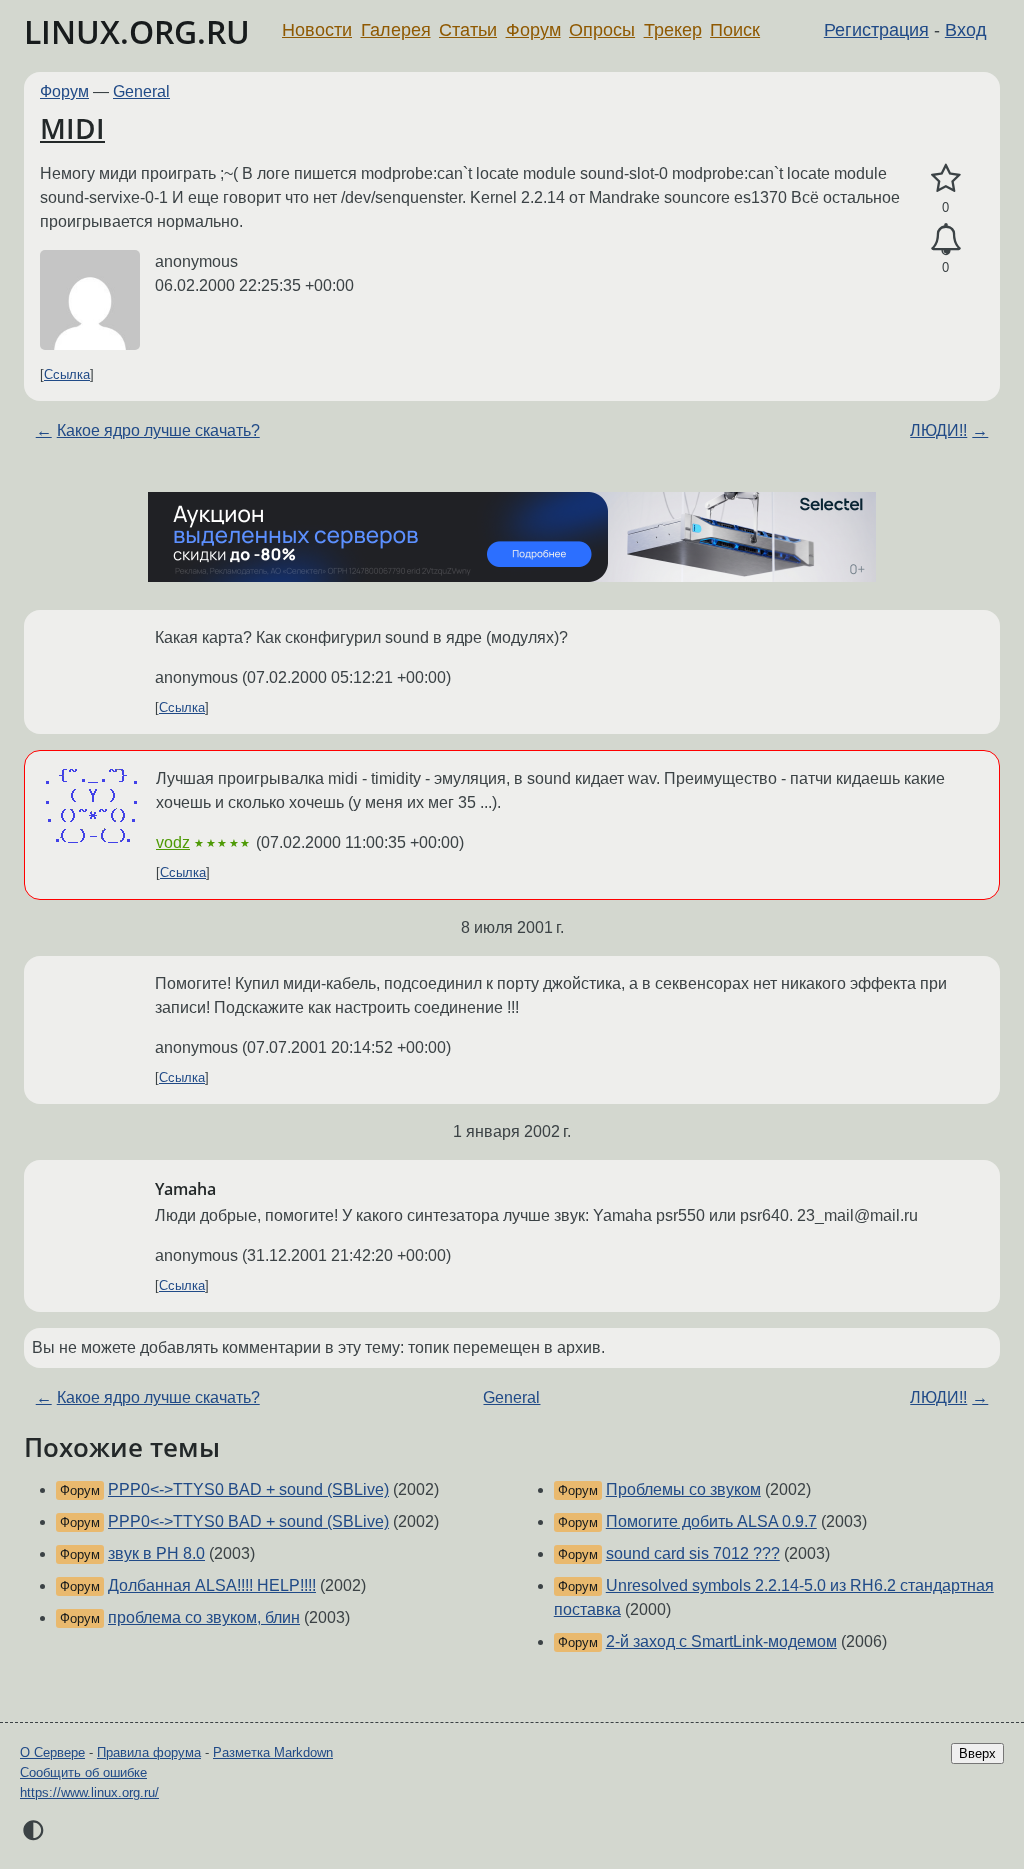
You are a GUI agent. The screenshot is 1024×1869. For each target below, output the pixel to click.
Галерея (396, 30)
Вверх (977, 1753)
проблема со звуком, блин (204, 1617)
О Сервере (52, 1752)
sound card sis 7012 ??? (693, 1553)
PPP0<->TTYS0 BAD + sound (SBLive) (248, 1489)
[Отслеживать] (945, 240)
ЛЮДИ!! (938, 430)
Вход (966, 30)
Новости (317, 30)
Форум (533, 30)
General (141, 91)
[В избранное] (945, 179)
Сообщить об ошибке (83, 1772)
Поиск (735, 30)
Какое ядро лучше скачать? (158, 430)
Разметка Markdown (273, 1752)
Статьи (468, 30)
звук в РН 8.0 (156, 1553)
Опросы (602, 30)
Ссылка (67, 374)
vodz (173, 842)
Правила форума (149, 1752)
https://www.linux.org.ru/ (89, 1792)
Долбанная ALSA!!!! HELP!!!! (212, 1585)
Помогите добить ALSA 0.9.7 (711, 1521)
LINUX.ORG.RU (137, 31)
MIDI (72, 128)
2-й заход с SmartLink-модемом (721, 1641)
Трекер (673, 30)
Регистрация (876, 30)
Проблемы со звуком (683, 1489)
